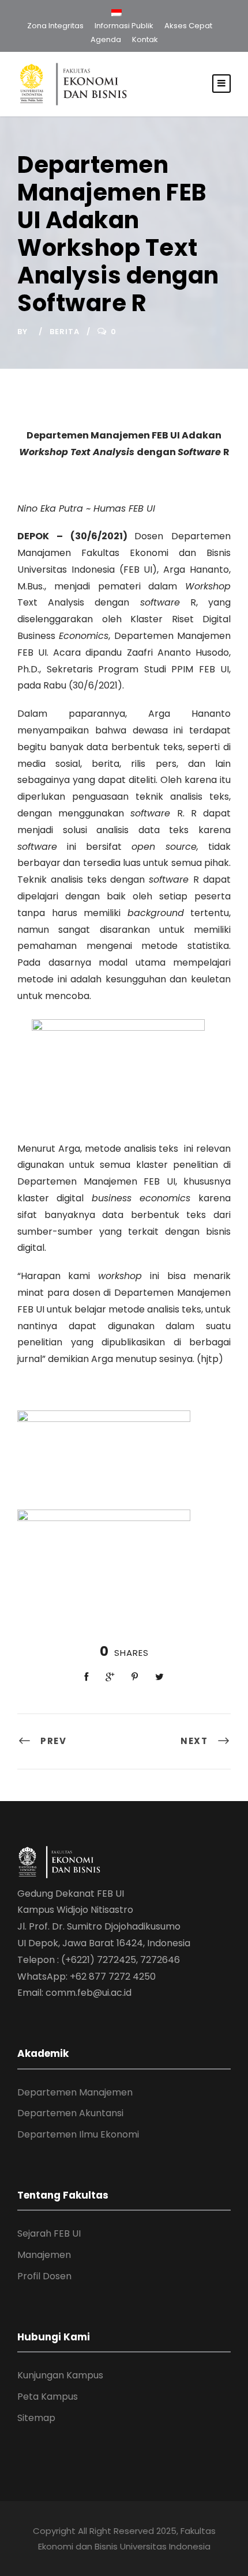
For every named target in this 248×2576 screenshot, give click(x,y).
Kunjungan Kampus (60, 2375)
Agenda (106, 39)
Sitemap (36, 2418)
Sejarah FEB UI (49, 2233)
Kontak (145, 39)
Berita (65, 332)
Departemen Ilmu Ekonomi (78, 2134)
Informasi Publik (124, 26)
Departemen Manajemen (75, 2092)
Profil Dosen (44, 2276)
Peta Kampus (48, 2397)
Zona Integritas (55, 26)
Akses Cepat (188, 26)
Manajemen (44, 2255)
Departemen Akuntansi (70, 2113)
